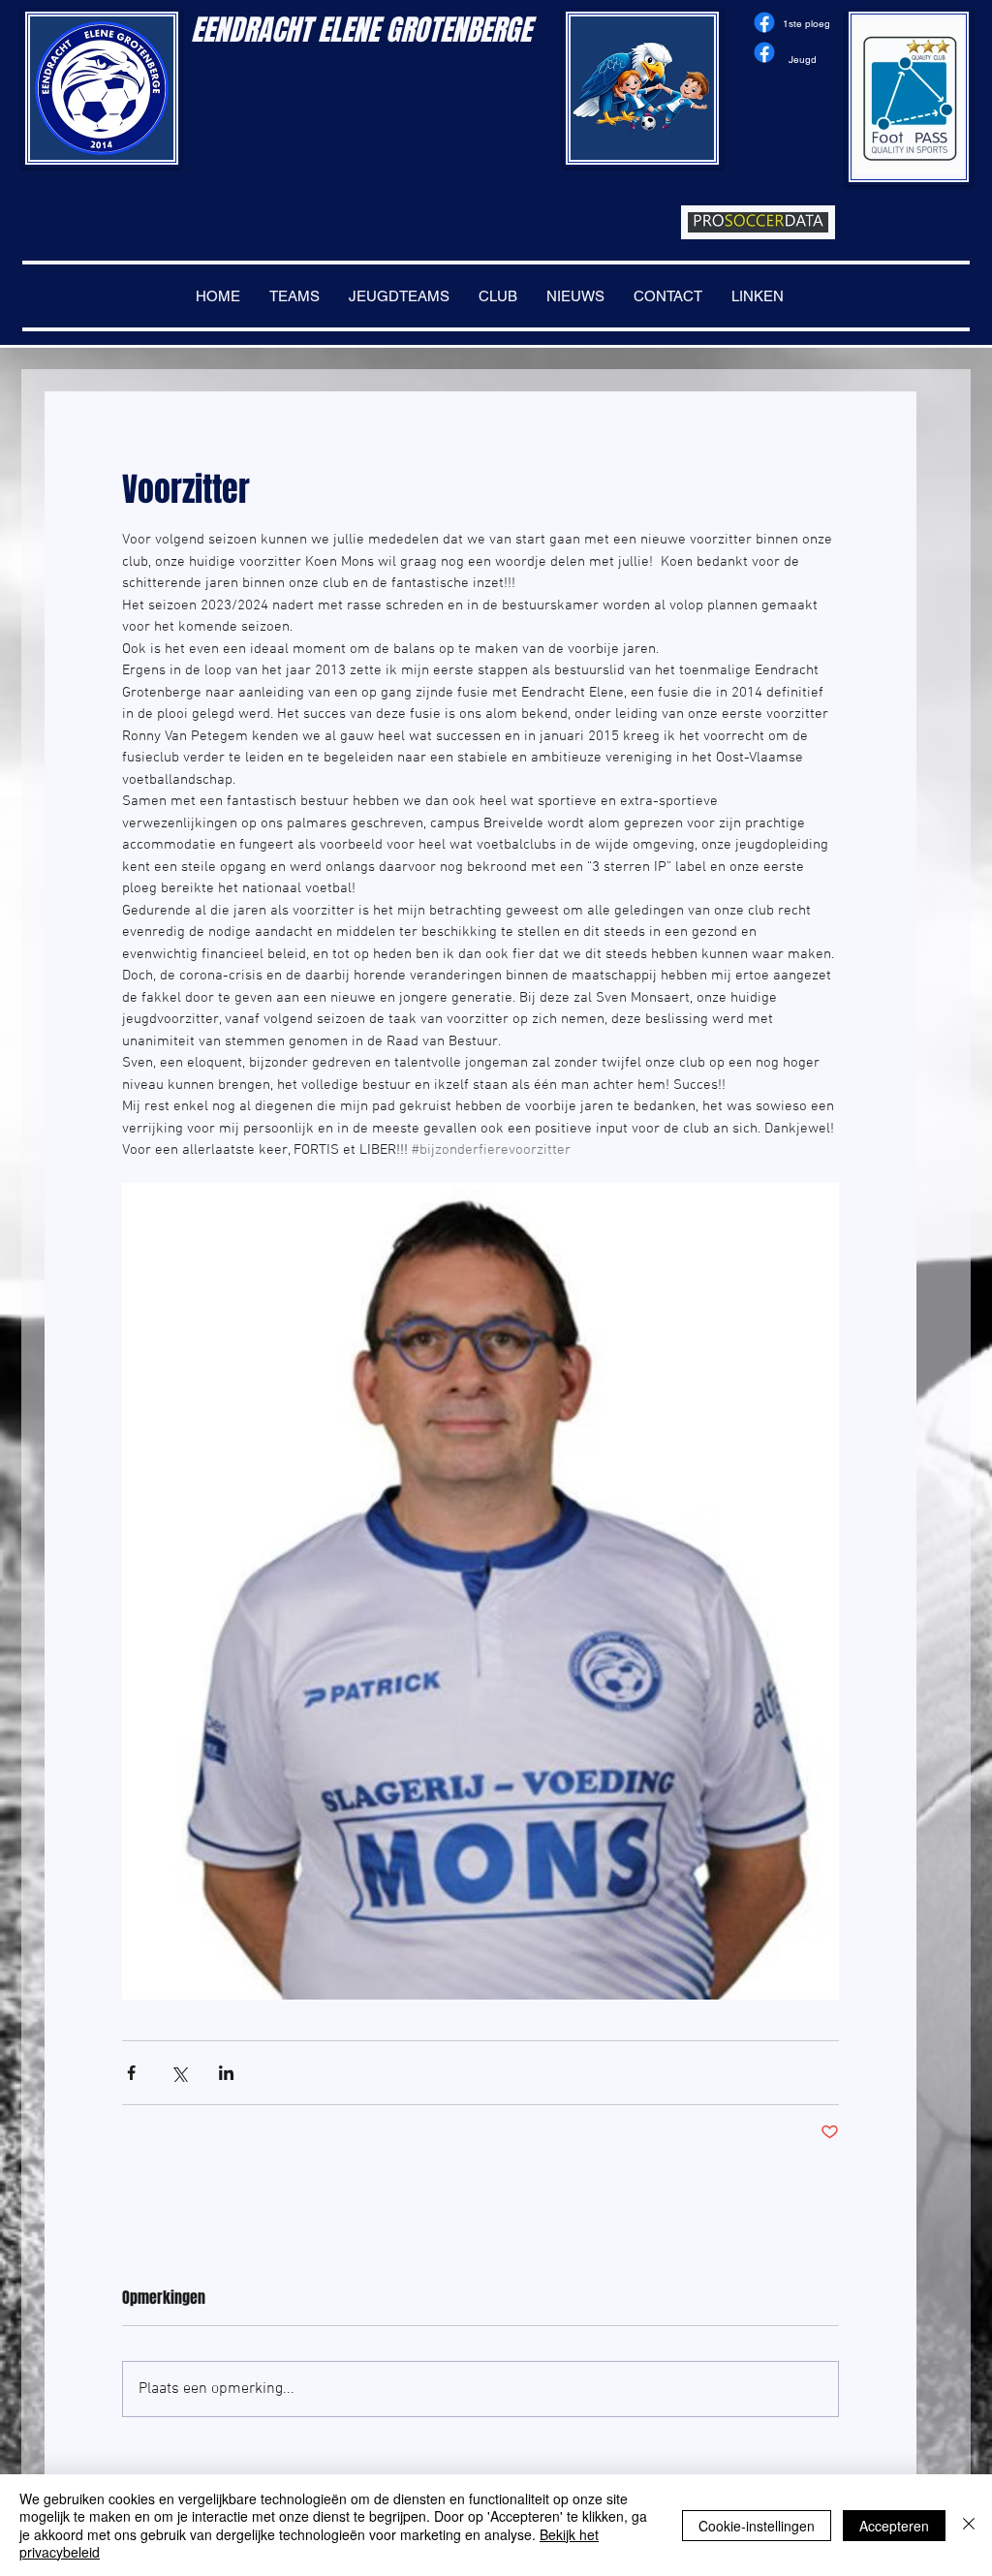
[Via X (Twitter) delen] (179, 2073)
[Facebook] (764, 22)
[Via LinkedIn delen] (226, 2073)
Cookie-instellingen (757, 2526)
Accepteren (894, 2526)
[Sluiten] (969, 2525)
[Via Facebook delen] (131, 2073)
